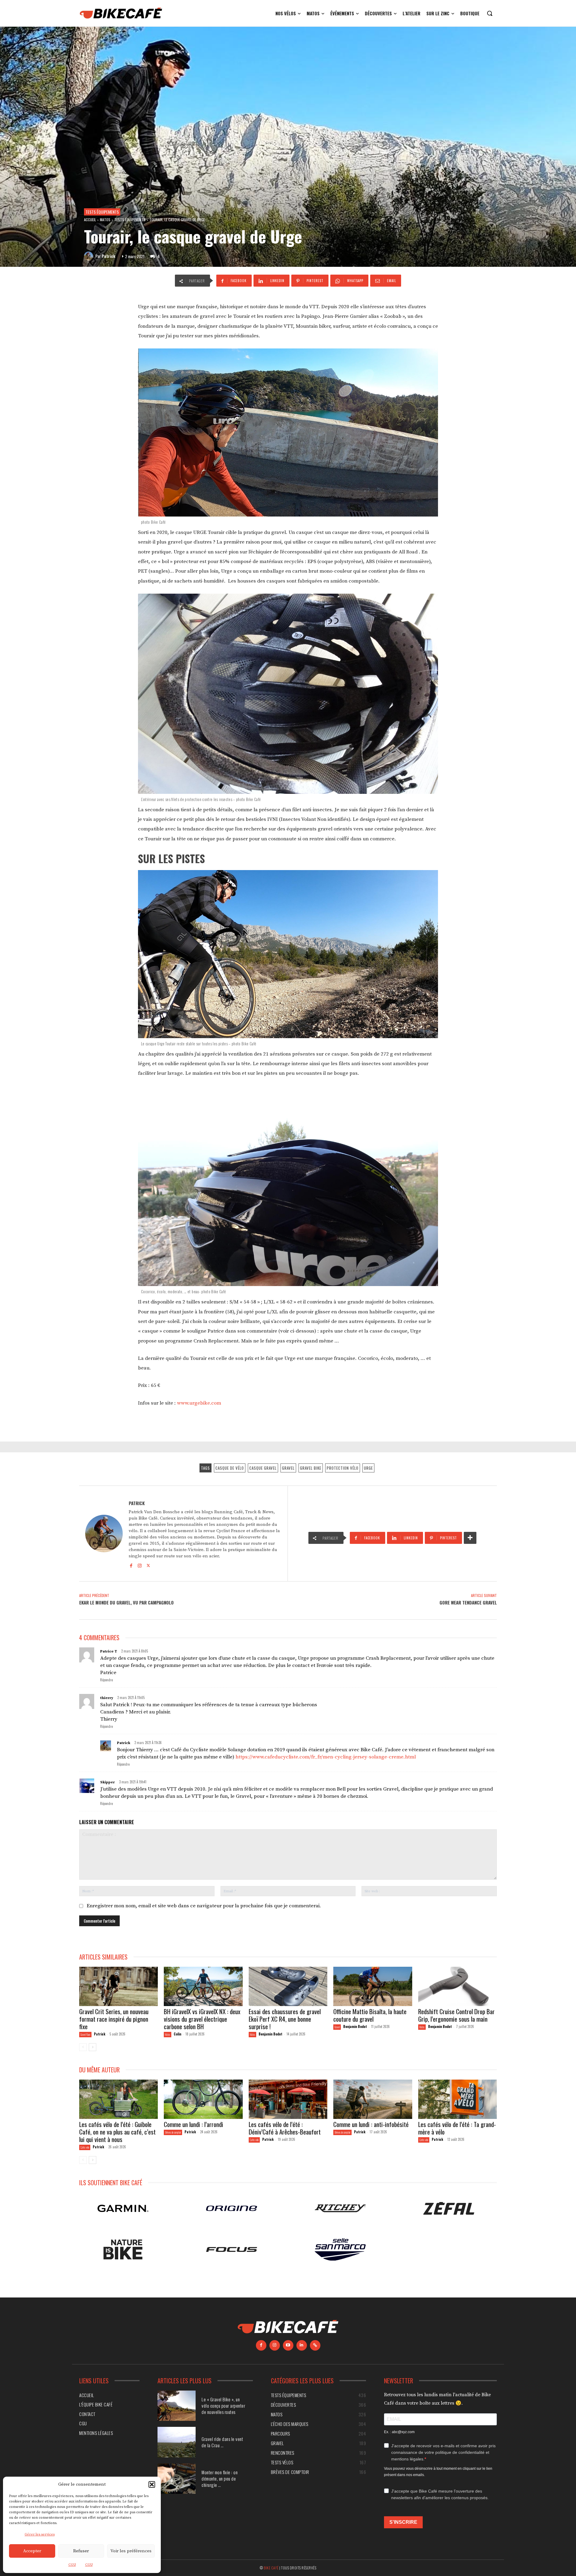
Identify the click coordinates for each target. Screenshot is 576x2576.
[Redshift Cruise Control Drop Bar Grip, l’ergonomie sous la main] (457, 1986)
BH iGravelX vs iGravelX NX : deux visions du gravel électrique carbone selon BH (202, 2019)
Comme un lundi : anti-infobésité (372, 2124)
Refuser (81, 2551)
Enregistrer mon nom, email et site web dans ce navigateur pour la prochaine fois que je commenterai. (204, 1906)
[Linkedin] (302, 2345)
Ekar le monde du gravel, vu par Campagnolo (126, 1602)
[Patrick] (90, 256)
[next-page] (93, 2047)
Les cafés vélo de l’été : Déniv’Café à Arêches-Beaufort (285, 2128)
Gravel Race (85, 2034)
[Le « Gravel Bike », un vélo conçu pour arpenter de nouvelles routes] (177, 2406)
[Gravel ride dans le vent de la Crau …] (177, 2442)
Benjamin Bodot (270, 2034)
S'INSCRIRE (403, 2522)
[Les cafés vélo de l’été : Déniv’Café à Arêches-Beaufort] (288, 2099)
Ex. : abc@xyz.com (399, 2432)
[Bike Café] (121, 13)
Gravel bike (311, 1468)
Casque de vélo (230, 1468)
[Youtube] (288, 2345)
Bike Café (271, 2567)
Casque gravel (263, 1468)
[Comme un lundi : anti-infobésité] (373, 2099)
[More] (470, 1538)
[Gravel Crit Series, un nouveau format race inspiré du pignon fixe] (118, 1986)
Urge (368, 1468)
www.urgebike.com (199, 1403)
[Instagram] (140, 1565)
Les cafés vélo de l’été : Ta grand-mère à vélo (457, 2128)
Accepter (32, 2551)
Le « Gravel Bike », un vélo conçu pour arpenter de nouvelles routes (223, 2406)
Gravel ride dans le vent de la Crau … (222, 2442)
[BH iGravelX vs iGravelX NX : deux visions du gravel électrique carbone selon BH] (203, 1986)
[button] (152, 2484)
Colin (177, 2034)
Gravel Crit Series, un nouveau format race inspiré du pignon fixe (114, 2019)
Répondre (106, 1680)
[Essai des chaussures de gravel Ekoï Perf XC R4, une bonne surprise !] (288, 1986)
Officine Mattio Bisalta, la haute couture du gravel (370, 2015)
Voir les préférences (131, 2551)
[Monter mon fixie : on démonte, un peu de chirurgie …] (177, 2479)
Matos (105, 220)
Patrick (108, 256)
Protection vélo (343, 1468)
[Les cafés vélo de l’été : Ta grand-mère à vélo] (457, 2099)
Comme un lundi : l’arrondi (193, 2124)
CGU (72, 2565)
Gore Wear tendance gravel (468, 1602)
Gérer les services (40, 2534)
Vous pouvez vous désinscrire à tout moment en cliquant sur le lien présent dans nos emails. (438, 2471)
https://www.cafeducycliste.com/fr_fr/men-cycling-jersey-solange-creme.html (326, 1757)
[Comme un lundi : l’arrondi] (203, 2099)
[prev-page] (83, 2047)
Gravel (288, 1468)
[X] (148, 1565)
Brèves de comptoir (173, 2132)
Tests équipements (102, 212)
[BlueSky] (315, 2345)
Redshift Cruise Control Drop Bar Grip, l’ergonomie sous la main (456, 2015)
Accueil (90, 220)
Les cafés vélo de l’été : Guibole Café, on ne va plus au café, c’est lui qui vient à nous (117, 2132)
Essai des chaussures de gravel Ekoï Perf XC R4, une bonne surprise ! (285, 2019)
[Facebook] (131, 1565)
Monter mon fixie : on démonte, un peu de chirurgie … (220, 2478)
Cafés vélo (85, 2147)
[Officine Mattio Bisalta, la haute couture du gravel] (373, 1986)
